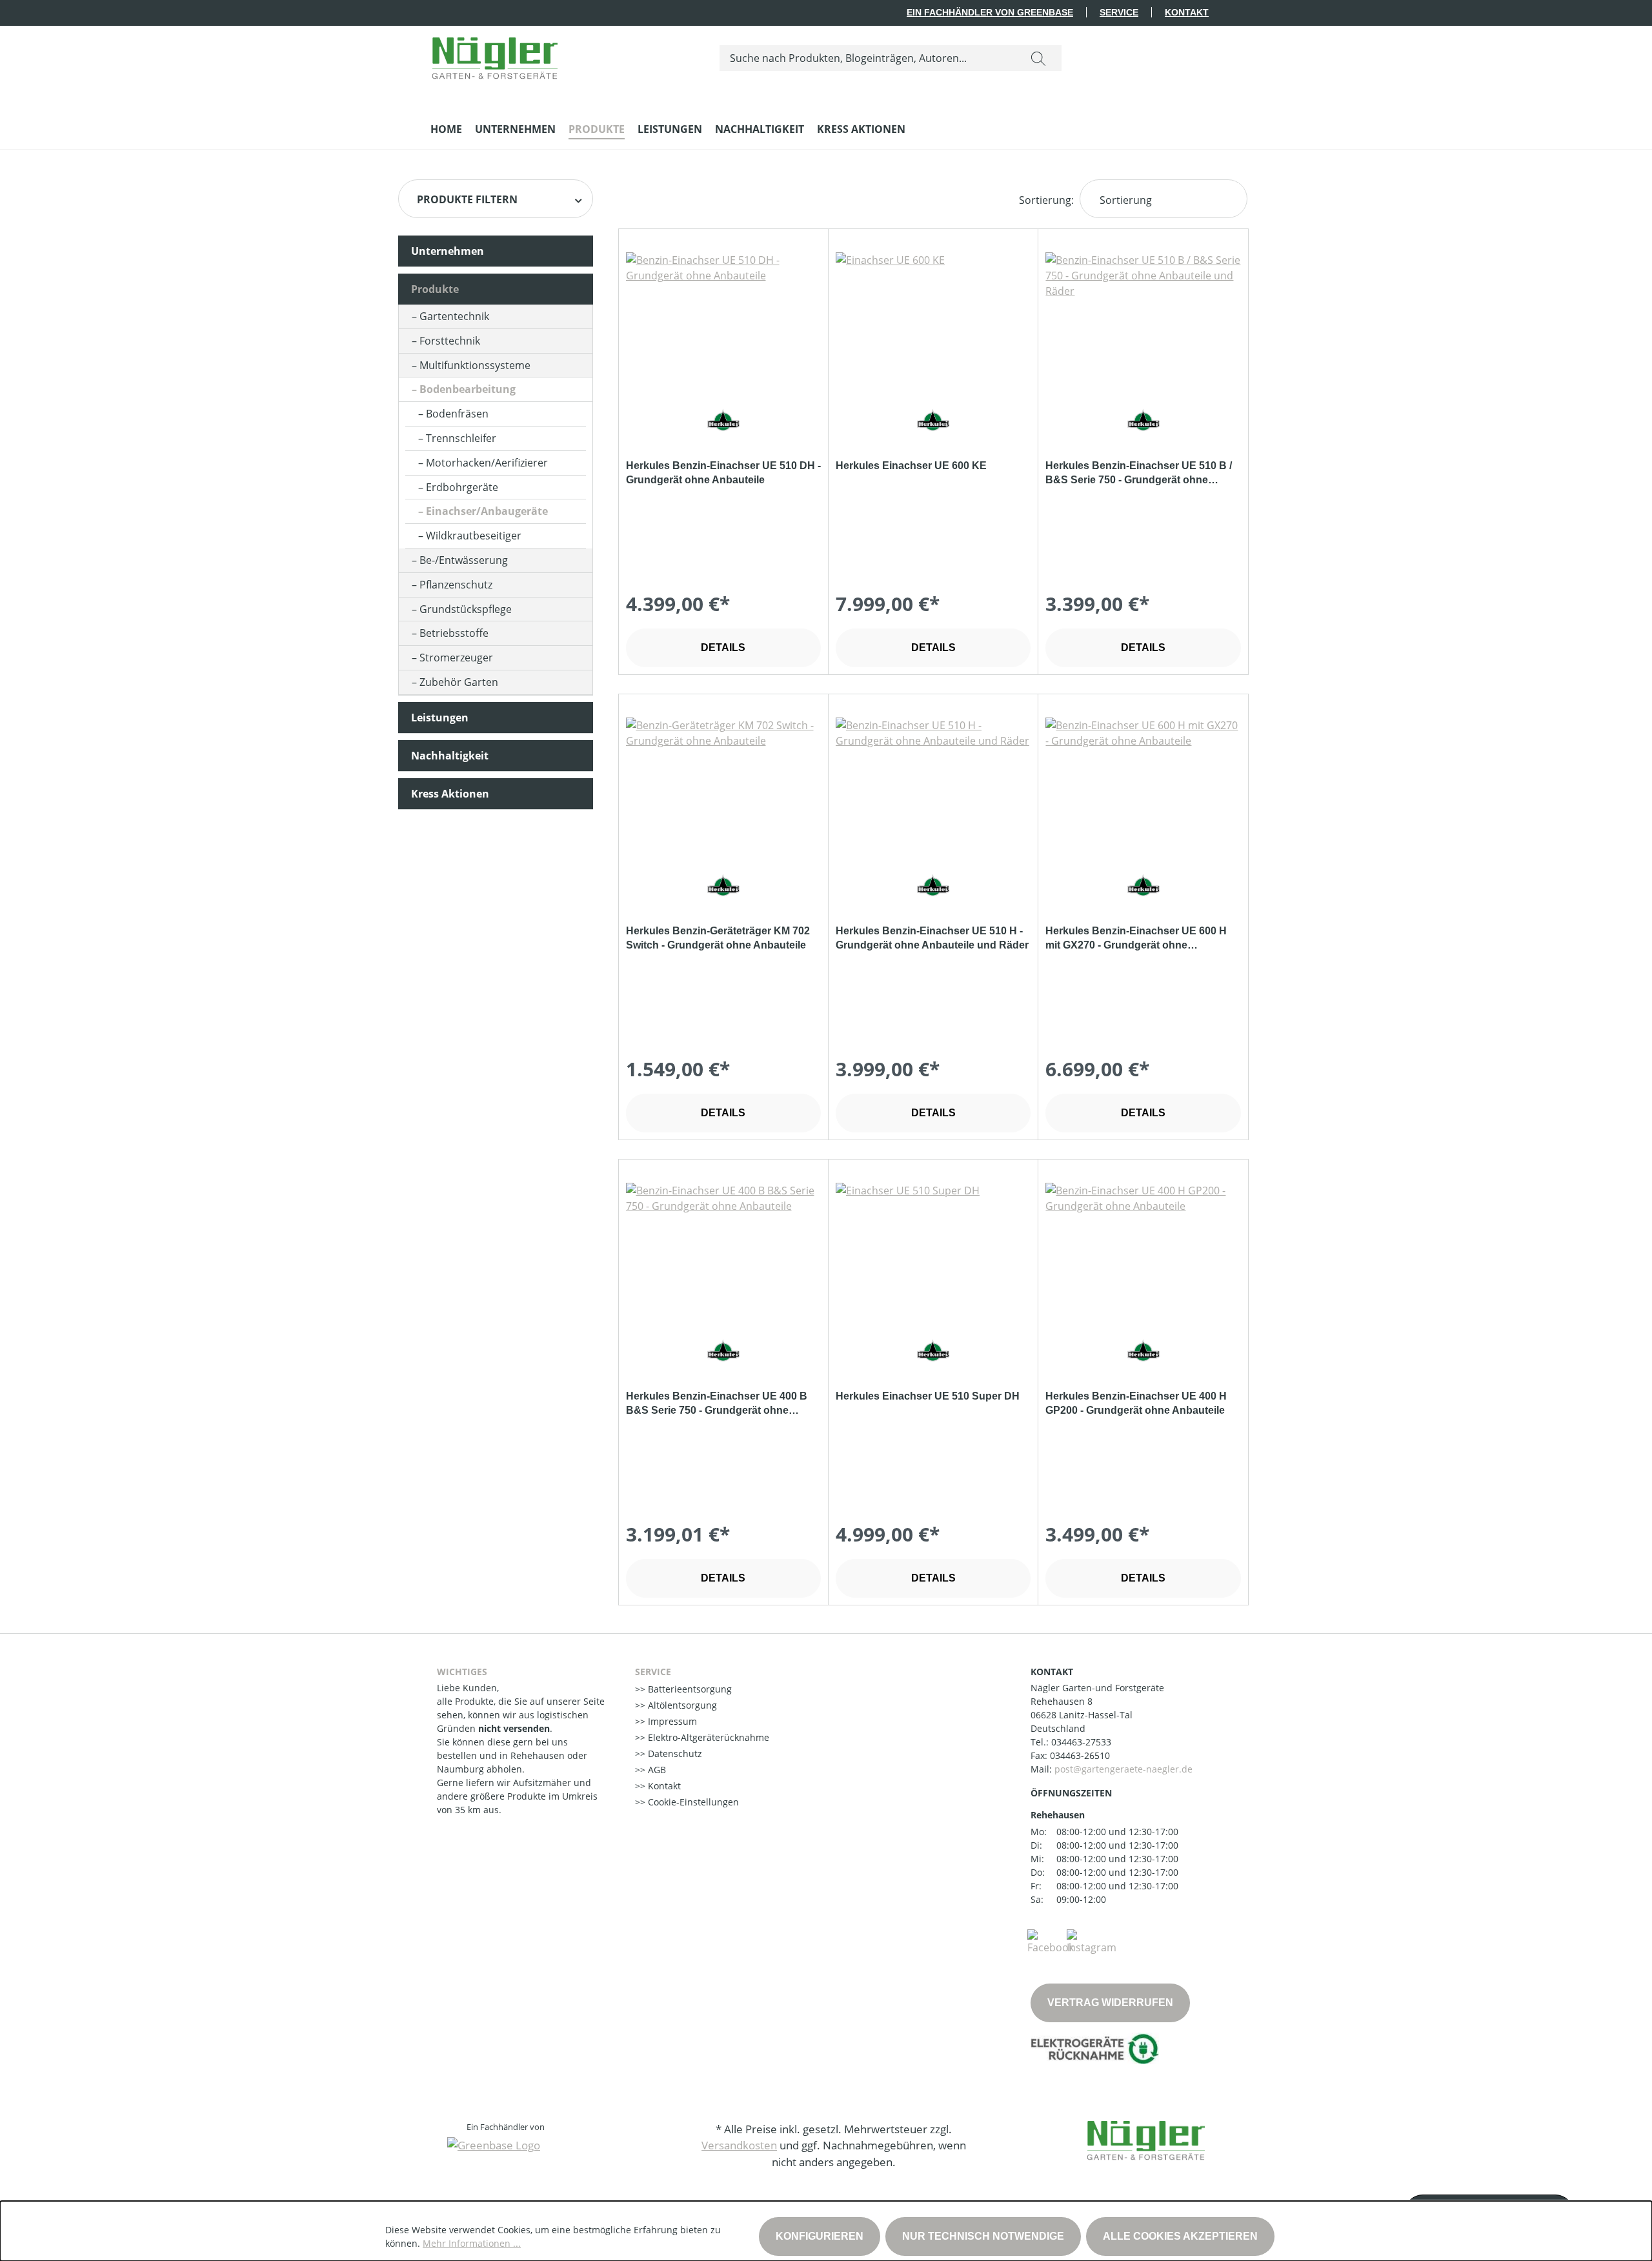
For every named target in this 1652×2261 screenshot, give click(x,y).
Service (1119, 12)
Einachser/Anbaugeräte (487, 511)
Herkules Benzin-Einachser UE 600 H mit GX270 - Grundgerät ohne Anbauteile (1136, 939)
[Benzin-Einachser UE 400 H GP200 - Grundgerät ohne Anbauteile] (1143, 1247)
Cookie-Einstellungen (692, 1802)
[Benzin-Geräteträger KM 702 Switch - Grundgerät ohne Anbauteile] (723, 782)
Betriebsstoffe (454, 633)
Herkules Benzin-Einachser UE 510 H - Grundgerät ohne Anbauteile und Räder (932, 938)
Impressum (671, 1721)
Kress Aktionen (450, 794)
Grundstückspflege (466, 609)
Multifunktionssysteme (475, 365)
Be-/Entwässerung (464, 560)
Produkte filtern (467, 199)
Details (723, 648)
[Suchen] (1038, 58)
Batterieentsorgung (689, 1689)
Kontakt (1187, 12)
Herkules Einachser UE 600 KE (911, 466)
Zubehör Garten (459, 682)
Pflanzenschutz (456, 585)
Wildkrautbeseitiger (474, 536)
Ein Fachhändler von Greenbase (990, 12)
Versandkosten (739, 2145)
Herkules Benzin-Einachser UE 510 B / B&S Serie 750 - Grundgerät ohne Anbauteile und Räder (1139, 474)
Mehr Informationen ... (472, 2243)
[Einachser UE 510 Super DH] (933, 1247)
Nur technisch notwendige (983, 2236)
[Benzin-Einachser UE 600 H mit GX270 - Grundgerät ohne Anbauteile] (1143, 782)
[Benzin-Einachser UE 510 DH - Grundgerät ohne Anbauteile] (723, 317)
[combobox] (868, 58)
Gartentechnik (454, 316)
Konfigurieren (820, 2236)
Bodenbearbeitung (468, 389)
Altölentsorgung (681, 1705)
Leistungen (440, 718)
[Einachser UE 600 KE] (933, 317)
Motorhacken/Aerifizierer (487, 463)
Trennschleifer (461, 438)
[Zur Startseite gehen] (495, 55)
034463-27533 (1081, 1742)
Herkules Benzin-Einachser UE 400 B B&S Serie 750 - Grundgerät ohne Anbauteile (717, 1404)
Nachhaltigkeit (450, 756)
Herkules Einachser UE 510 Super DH (928, 1396)
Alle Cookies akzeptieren (1180, 2236)
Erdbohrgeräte (462, 487)
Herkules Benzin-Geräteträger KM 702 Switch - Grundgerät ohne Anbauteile (718, 938)
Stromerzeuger (456, 658)
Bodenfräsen (457, 414)
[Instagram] (1092, 1941)
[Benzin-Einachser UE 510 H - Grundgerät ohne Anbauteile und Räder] (933, 782)
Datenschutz (674, 1754)
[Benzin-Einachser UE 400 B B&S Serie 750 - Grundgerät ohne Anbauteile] (723, 1247)
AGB (656, 1770)
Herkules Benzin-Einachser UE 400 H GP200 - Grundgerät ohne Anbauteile (1136, 1403)
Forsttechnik (450, 341)
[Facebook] (1051, 1941)
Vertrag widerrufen (1110, 2003)
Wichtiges (462, 1672)
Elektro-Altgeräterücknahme (707, 1737)
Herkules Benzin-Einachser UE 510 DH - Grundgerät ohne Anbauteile (723, 473)
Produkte (435, 289)
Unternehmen (448, 251)
